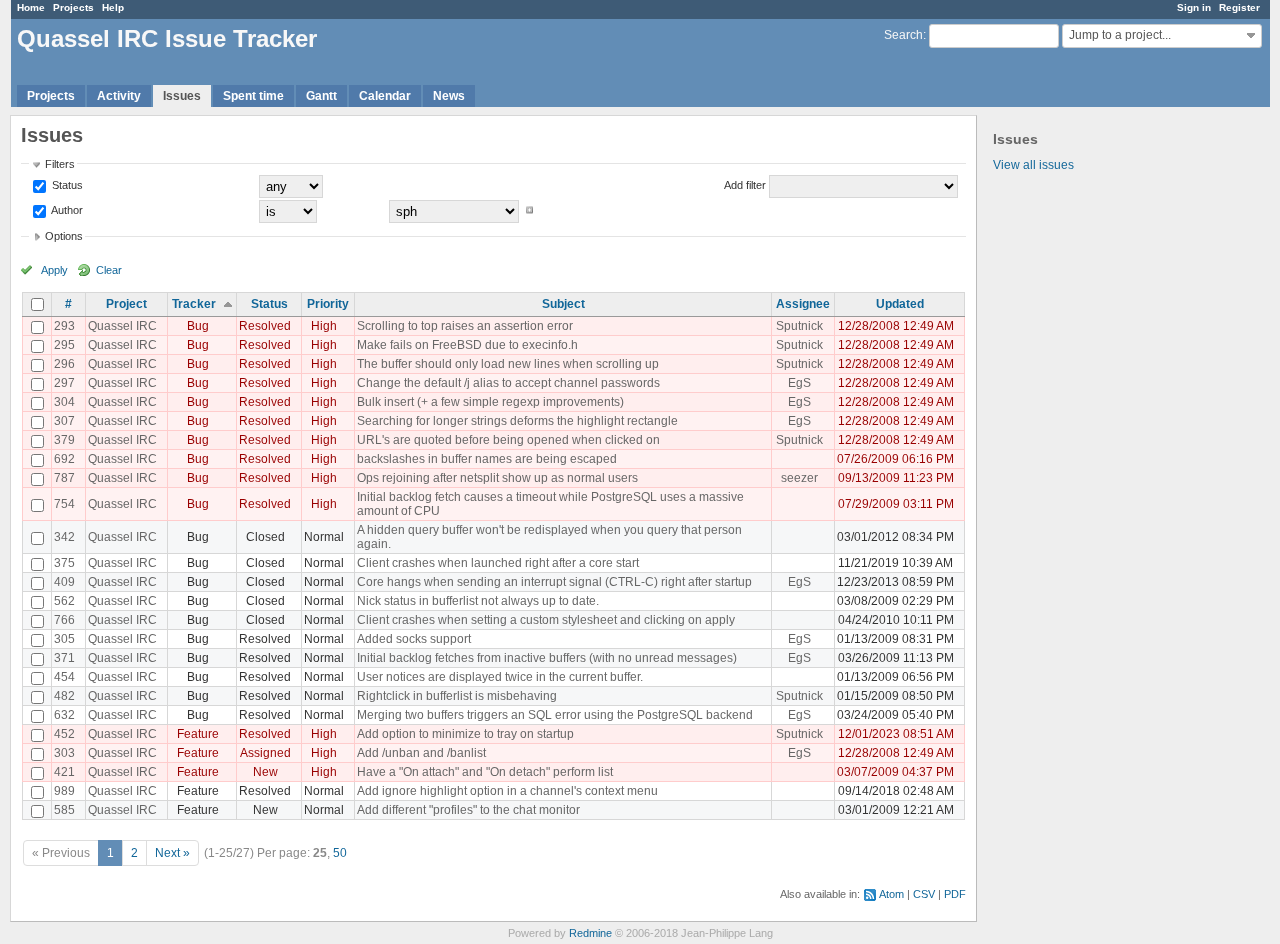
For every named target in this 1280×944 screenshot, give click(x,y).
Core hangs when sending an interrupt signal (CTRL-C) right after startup (554, 582)
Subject (563, 304)
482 (64, 696)
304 (64, 402)
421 (64, 772)
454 (64, 677)
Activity (119, 96)
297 (64, 383)
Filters (60, 164)
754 (64, 504)
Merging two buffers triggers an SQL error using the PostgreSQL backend (555, 715)
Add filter (745, 185)
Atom (891, 894)
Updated (900, 304)
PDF (955, 894)
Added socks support (414, 639)
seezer (799, 478)
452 (64, 734)
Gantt (321, 96)
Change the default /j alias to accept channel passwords (508, 383)
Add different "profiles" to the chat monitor (468, 810)
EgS (799, 383)
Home (31, 7)
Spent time (253, 96)
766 (64, 620)
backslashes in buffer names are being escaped (487, 459)
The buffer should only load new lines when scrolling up (508, 364)
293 (64, 326)
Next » (172, 853)
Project (126, 304)
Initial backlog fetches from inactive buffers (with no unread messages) (547, 658)
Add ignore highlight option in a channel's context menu (507, 791)
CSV (924, 894)
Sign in (1194, 7)
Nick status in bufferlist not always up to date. (478, 601)
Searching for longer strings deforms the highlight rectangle (517, 421)
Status (66, 185)
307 (64, 421)
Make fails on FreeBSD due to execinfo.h (467, 345)
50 (340, 853)
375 (64, 563)
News (449, 96)
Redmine (590, 933)
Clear (109, 270)
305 (64, 639)
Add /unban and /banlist (421, 753)
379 (64, 440)
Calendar (385, 96)
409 (64, 582)
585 (64, 810)
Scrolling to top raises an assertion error (465, 326)
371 (64, 658)
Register (1239, 7)
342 (64, 537)
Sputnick (799, 326)
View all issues (1033, 165)
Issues (182, 96)
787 (64, 478)
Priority (328, 304)
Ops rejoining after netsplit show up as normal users (497, 478)
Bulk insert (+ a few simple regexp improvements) (490, 402)
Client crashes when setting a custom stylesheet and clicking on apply (546, 620)
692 (64, 459)
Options (64, 236)
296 (64, 364)
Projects (73, 7)
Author (66, 210)
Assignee (803, 304)
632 (64, 715)
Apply (54, 270)
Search (903, 35)
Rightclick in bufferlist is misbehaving (457, 696)
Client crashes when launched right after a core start (498, 563)
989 (64, 791)
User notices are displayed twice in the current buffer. (500, 677)
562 (64, 601)
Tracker (194, 304)
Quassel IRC (122, 326)
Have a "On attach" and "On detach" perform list (485, 772)
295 (64, 345)
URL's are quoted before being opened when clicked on (508, 440)
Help (113, 7)
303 (64, 753)
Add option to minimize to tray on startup (465, 734)
